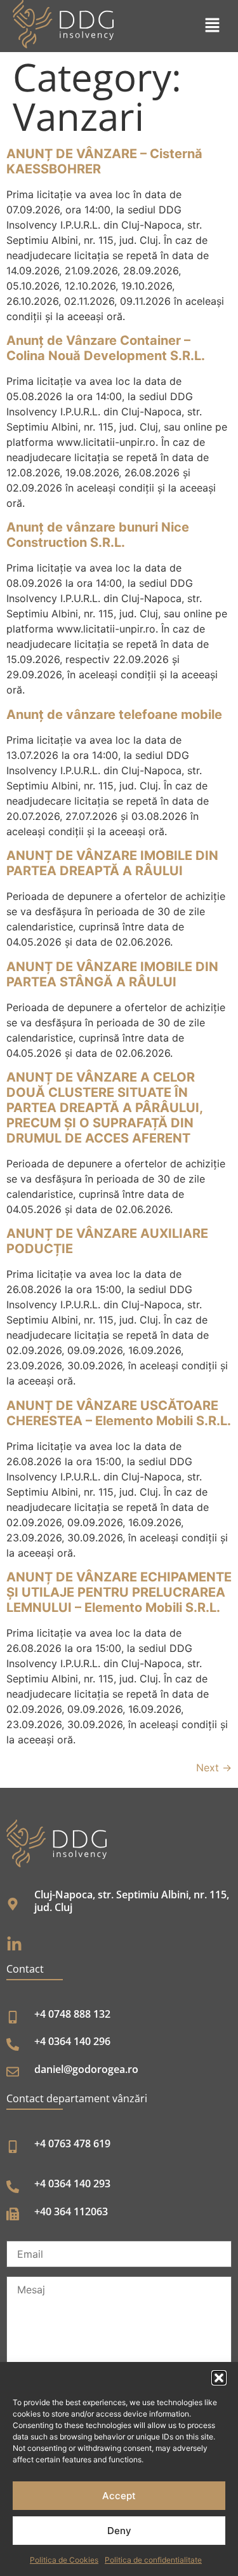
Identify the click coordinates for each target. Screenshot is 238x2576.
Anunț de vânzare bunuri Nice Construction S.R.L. (98, 535)
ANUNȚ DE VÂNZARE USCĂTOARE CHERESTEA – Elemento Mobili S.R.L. (119, 1413)
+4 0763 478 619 (72, 2143)
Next (214, 1768)
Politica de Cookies (64, 2560)
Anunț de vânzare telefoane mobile (114, 714)
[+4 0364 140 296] (13, 2044)
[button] (219, 2378)
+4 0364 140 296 (72, 2041)
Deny (119, 2531)
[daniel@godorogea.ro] (13, 2072)
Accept (119, 2496)
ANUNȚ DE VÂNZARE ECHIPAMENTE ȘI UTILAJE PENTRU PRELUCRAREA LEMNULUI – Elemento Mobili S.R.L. (119, 1592)
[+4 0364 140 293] (13, 2187)
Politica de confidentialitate (153, 2560)
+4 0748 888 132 (72, 2014)
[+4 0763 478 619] (13, 2147)
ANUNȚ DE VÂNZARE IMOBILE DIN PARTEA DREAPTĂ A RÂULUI (112, 863)
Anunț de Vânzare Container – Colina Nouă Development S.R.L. (106, 348)
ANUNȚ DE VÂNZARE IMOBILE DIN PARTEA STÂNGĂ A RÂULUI (112, 974)
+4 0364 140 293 (72, 2184)
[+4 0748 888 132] (13, 2017)
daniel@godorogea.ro (86, 2069)
